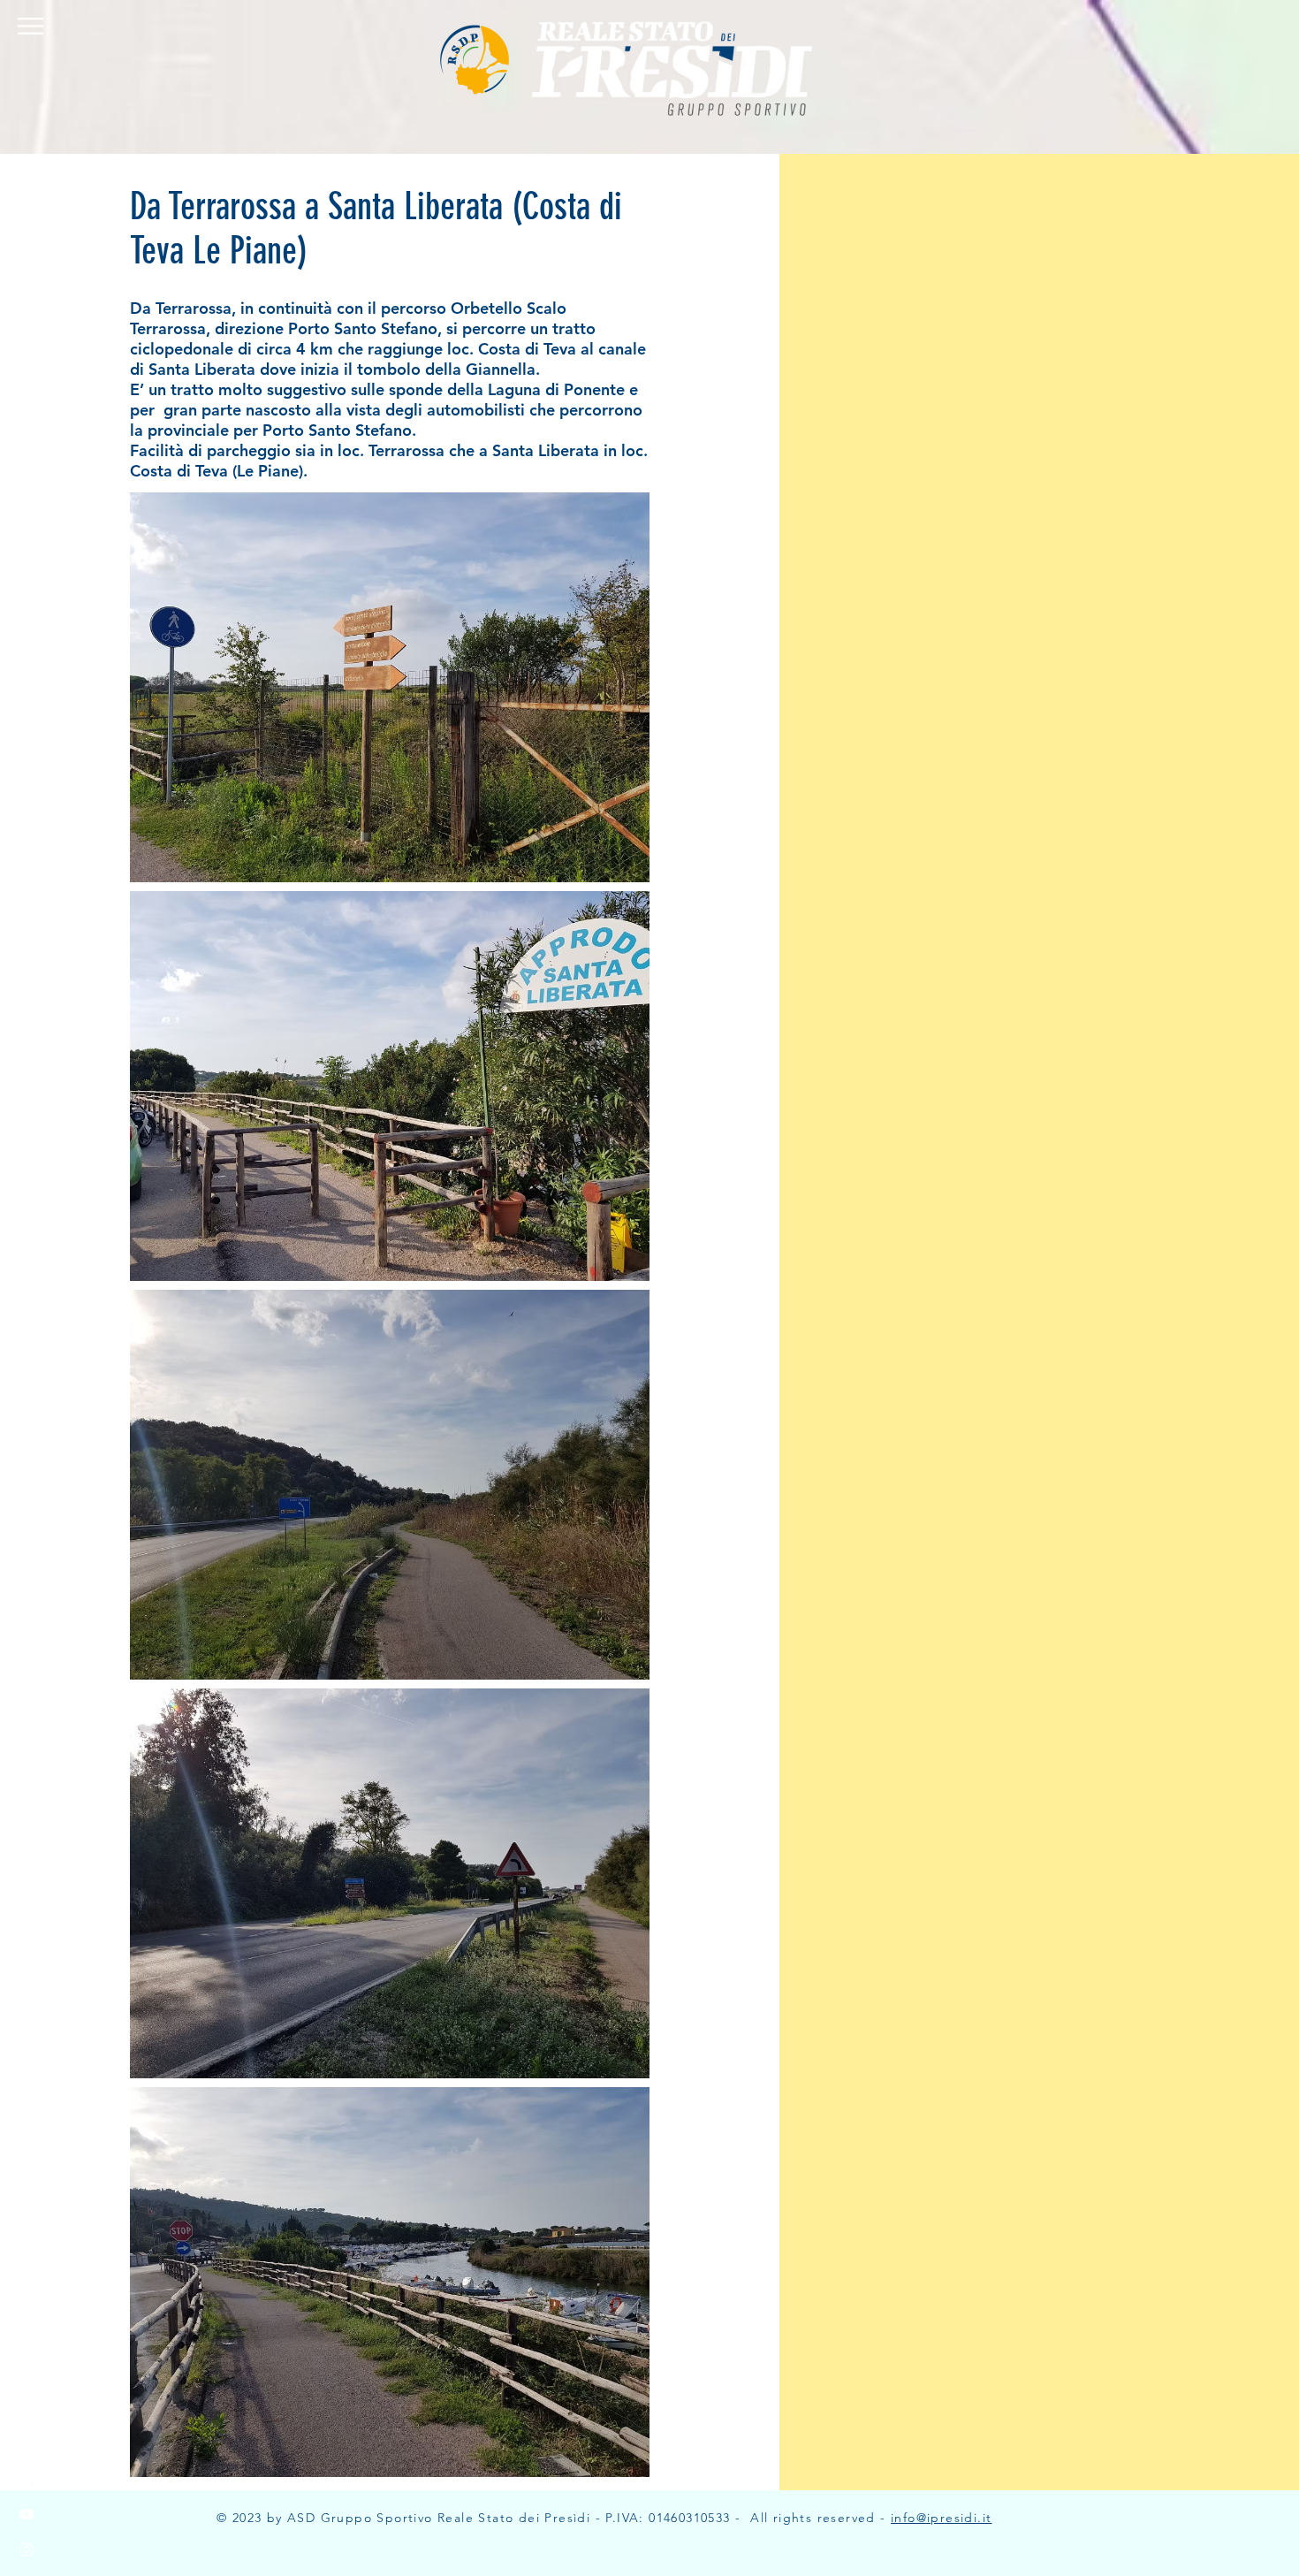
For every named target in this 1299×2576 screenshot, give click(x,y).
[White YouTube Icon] (27, 2514)
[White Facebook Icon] (27, 2443)
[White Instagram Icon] (27, 2549)
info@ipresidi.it (941, 2518)
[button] (30, 26)
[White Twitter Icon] (27, 2479)
